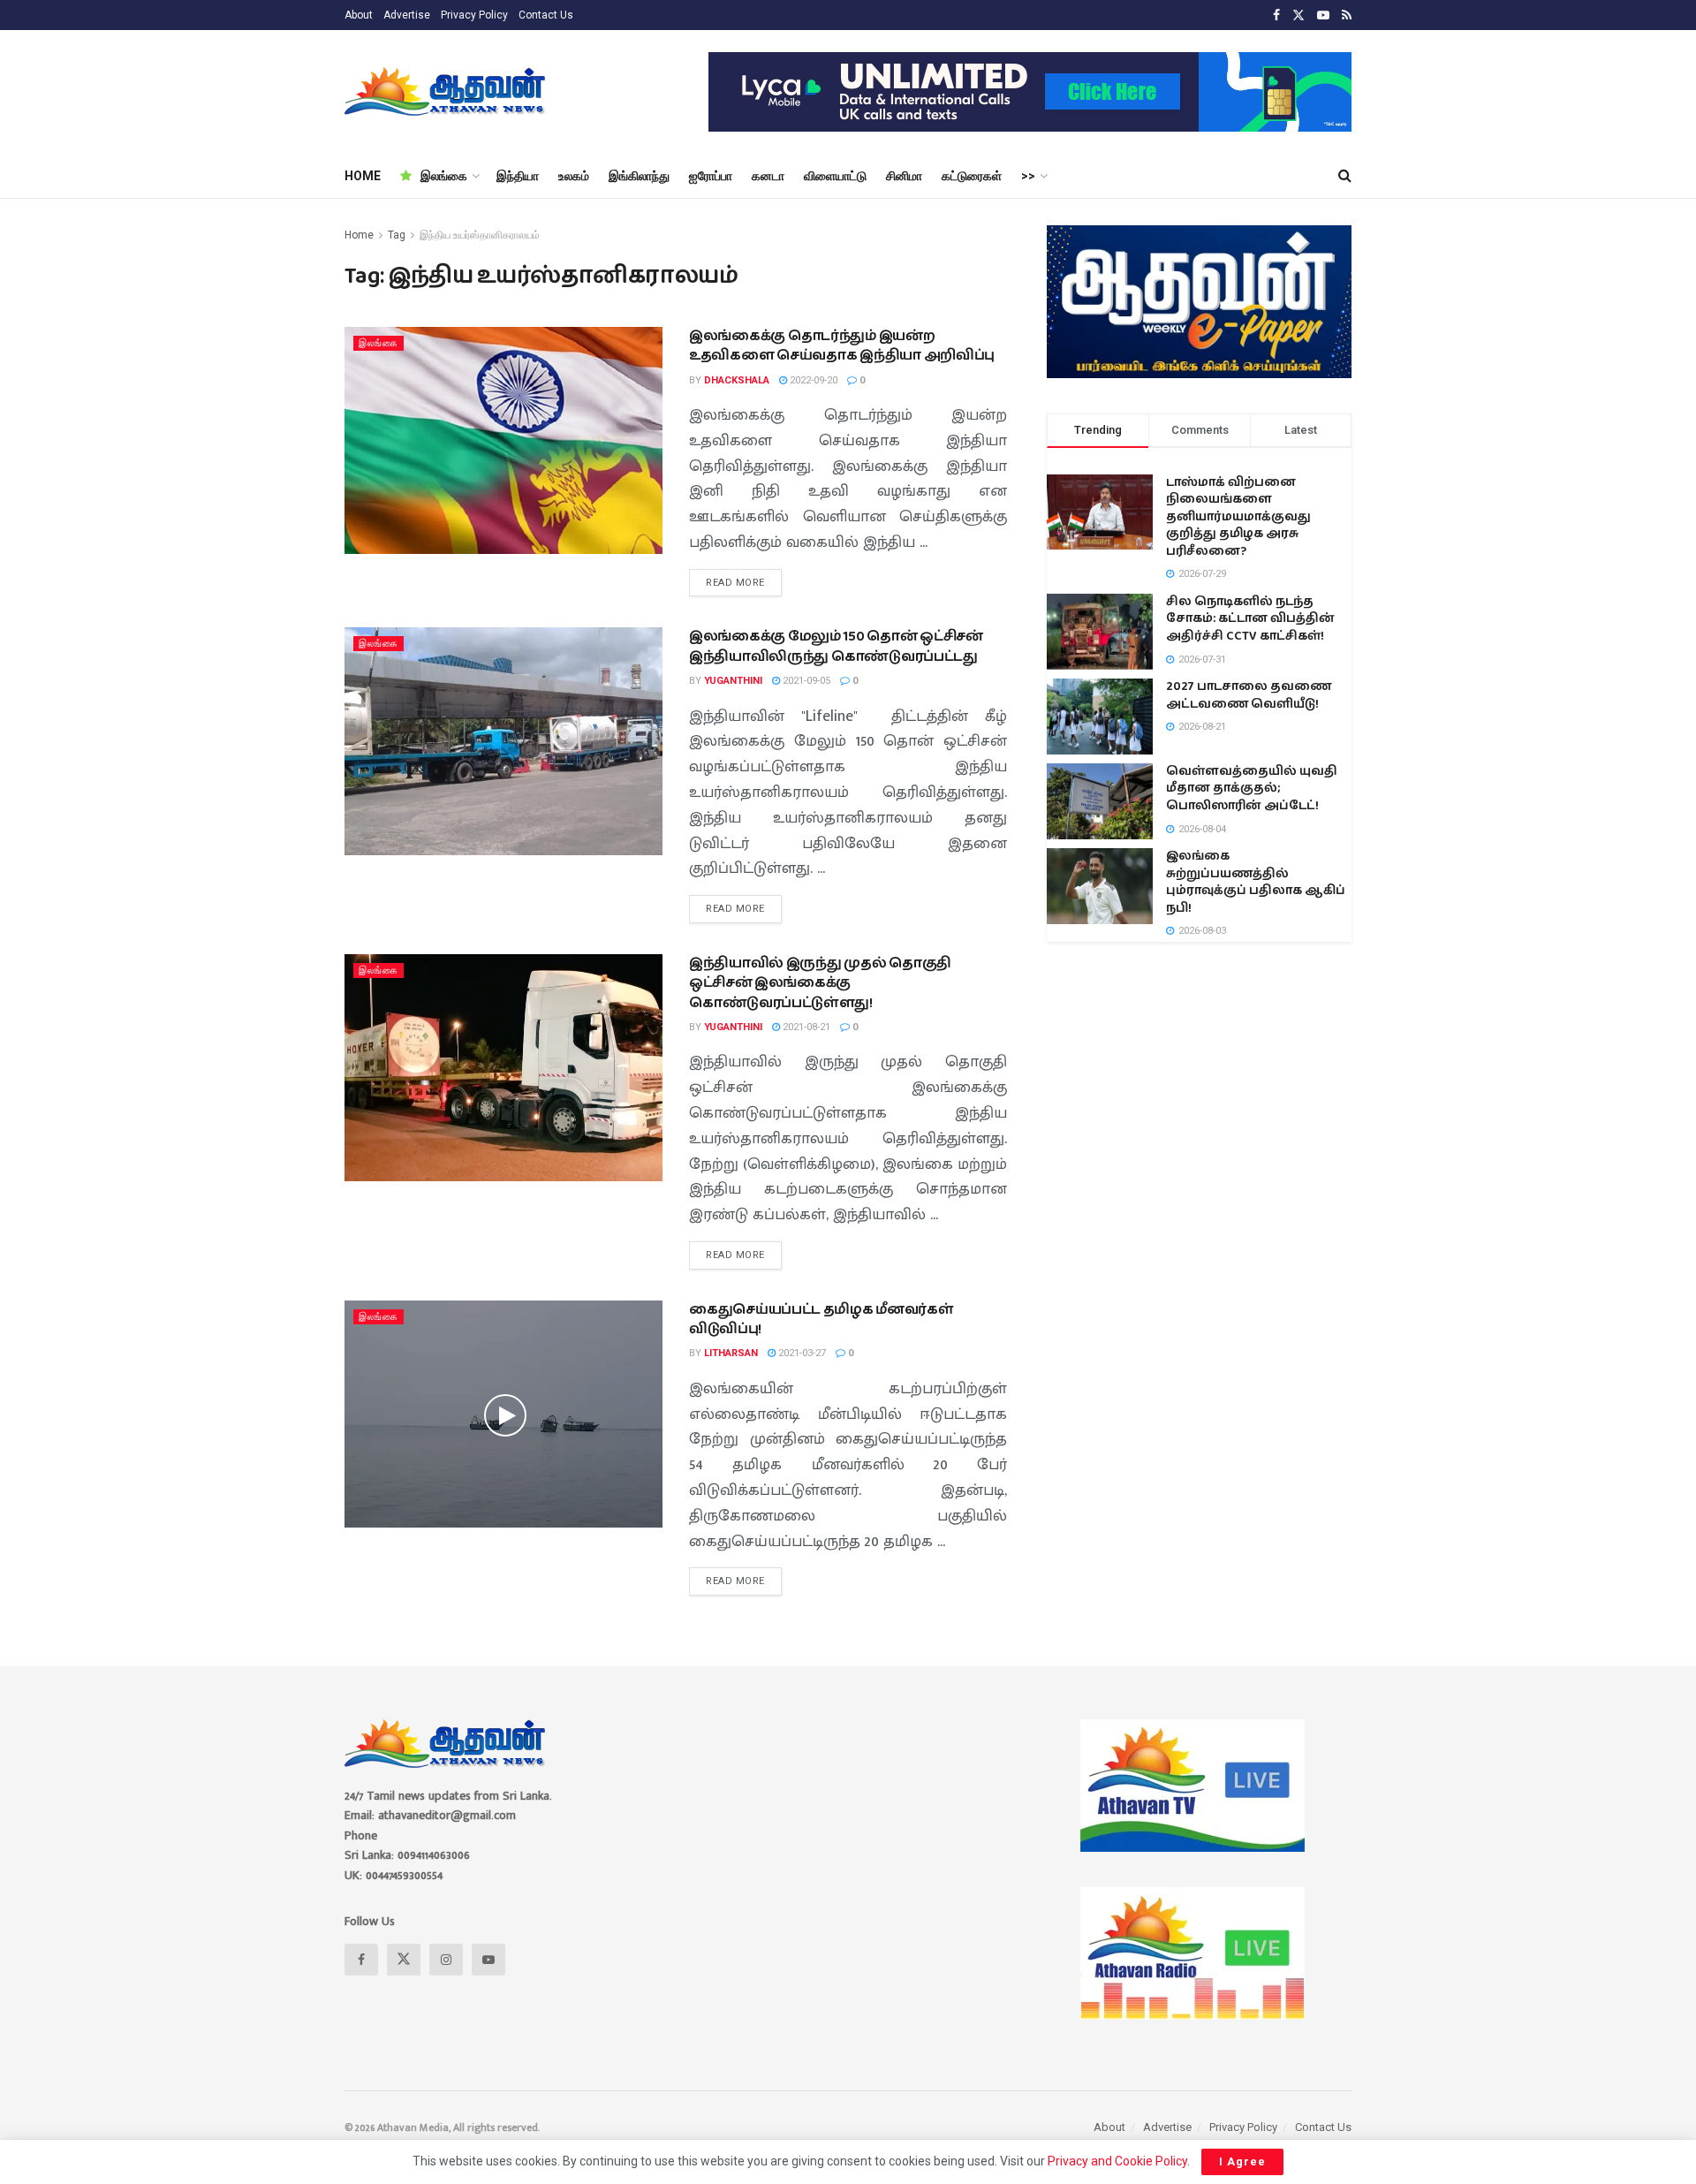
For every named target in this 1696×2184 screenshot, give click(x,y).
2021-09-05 (805, 681)
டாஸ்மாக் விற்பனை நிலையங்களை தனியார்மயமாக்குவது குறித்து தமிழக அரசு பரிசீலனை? (1238, 517)
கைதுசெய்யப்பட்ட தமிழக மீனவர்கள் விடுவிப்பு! (821, 1319)
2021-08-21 (805, 1027)
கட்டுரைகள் (972, 176)
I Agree (1242, 2161)
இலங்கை (444, 176)
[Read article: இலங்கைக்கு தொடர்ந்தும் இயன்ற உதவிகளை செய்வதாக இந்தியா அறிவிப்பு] (503, 440)
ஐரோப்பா (711, 176)
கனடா (768, 176)
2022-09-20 (812, 380)
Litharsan (731, 1353)
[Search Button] (1345, 176)
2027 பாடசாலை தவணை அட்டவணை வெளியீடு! (1249, 695)
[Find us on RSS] (1347, 15)
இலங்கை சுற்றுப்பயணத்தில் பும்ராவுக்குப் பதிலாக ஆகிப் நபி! (1256, 882)
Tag (397, 235)
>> (1028, 176)
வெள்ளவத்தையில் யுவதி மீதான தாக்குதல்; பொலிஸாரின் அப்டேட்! (1252, 789)
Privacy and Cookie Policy (1117, 2161)
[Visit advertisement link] (1030, 92)
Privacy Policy (474, 15)
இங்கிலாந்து (639, 176)
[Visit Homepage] (447, 92)
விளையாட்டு (835, 176)
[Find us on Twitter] (1298, 15)
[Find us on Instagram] (446, 1960)
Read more (744, 579)
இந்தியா (518, 176)
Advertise (407, 15)
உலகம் (574, 176)
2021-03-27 (801, 1353)
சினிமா (904, 176)
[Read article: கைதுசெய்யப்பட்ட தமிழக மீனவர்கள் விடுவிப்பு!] (503, 1414)
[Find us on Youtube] (1323, 15)
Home (359, 235)
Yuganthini (733, 681)
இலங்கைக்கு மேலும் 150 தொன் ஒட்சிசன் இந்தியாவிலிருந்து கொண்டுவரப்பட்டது (836, 646)
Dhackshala (737, 380)
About (359, 15)
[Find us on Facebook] (1276, 15)
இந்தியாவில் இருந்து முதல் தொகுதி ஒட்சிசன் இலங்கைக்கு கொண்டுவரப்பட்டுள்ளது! (820, 983)
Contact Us (546, 15)
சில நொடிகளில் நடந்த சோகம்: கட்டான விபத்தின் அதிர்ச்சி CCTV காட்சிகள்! (1250, 619)
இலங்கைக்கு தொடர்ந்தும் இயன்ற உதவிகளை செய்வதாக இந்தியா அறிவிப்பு (842, 346)
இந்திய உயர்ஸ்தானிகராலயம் (480, 235)
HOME (363, 176)
